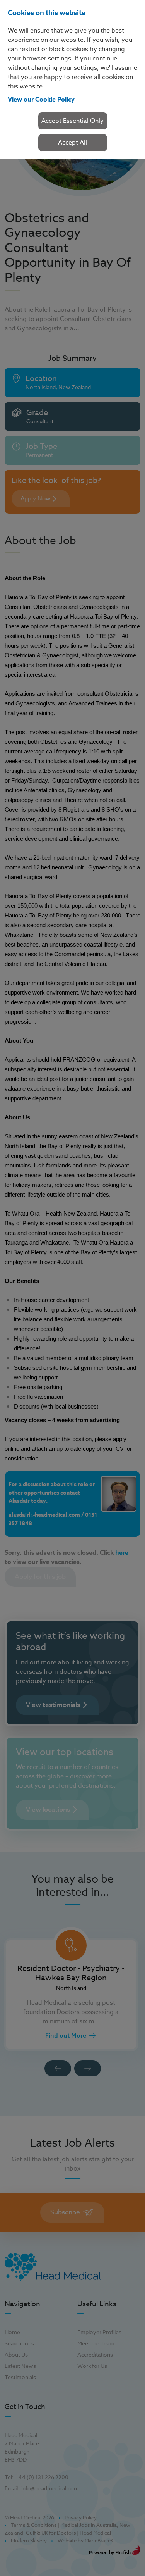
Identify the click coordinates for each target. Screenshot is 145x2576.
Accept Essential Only (72, 121)
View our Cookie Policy (41, 100)
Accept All (72, 143)
